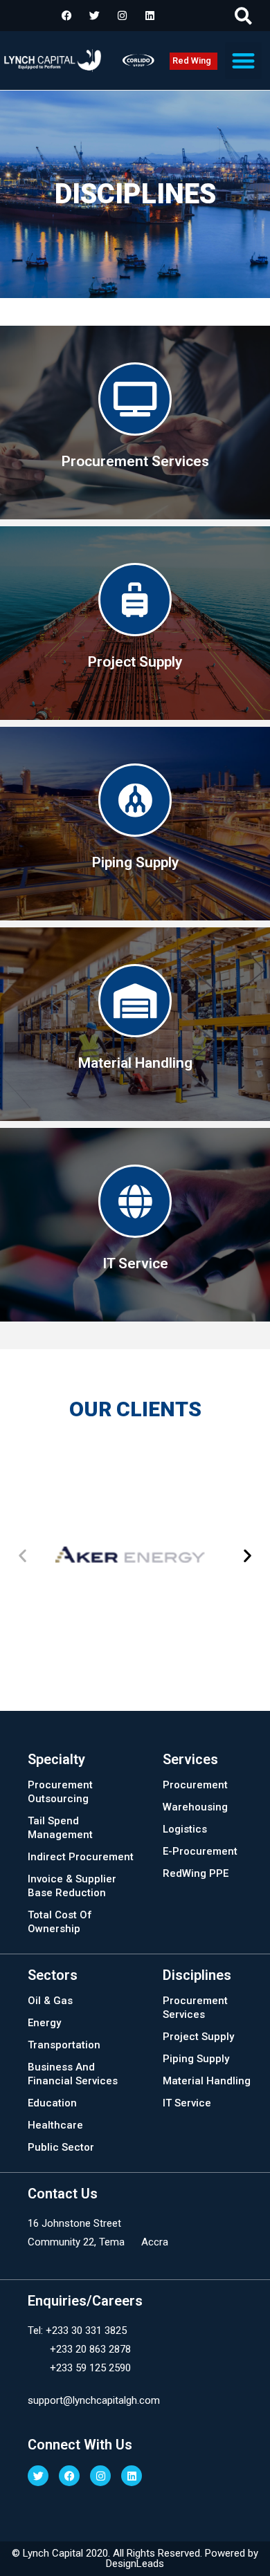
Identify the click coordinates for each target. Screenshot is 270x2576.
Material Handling (207, 2081)
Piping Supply (196, 2059)
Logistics (185, 1829)
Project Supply (198, 2037)
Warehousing (195, 1807)
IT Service (187, 2103)
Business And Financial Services (73, 2074)
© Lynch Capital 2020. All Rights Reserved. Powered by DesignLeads (135, 2558)
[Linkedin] (150, 16)
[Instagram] (122, 16)
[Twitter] (94, 16)
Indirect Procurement (81, 1857)
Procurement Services (195, 2008)
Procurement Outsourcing (60, 1792)
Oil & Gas (50, 2001)
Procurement (195, 1785)
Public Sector (61, 2147)
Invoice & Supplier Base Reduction (72, 1886)
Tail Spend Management (60, 1828)
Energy (44, 2023)
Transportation (64, 2045)
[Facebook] (66, 16)
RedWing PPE (196, 1873)
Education (52, 2103)
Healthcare (55, 2125)
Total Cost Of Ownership (60, 1922)
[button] (243, 16)
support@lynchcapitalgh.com (94, 2400)
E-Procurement (200, 1851)
